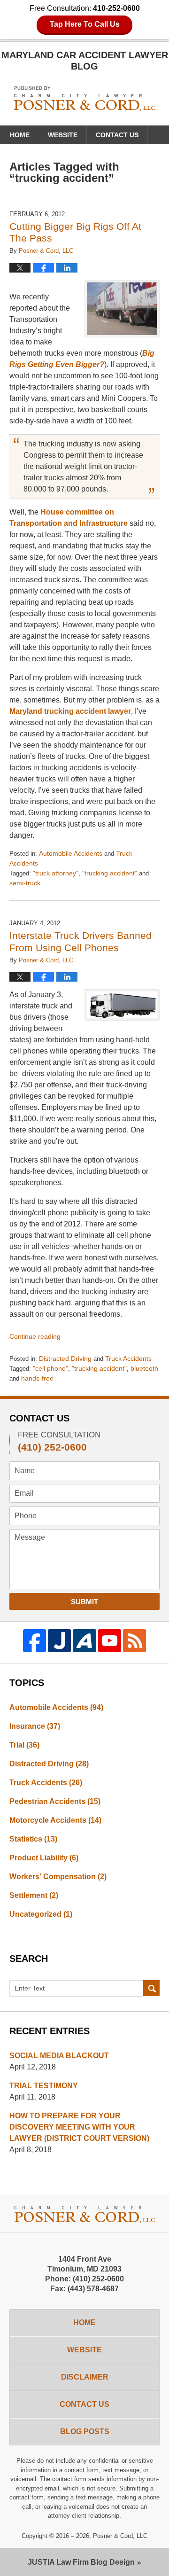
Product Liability (44, 1858)
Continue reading (35, 1336)
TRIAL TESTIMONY (44, 2086)
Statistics (33, 1839)
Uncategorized (41, 1914)
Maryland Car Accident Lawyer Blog (85, 98)
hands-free (37, 1378)
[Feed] (134, 1641)
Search (151, 1989)
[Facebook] (35, 1641)
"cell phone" (50, 1368)
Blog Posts (85, 2432)
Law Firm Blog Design (81, 2562)
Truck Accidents (128, 1358)
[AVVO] (84, 1641)
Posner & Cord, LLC (120, 2536)
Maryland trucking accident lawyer (70, 711)
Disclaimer (85, 2377)
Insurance (35, 1726)
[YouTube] (110, 1641)
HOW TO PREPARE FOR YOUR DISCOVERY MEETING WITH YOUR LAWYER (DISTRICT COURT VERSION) (79, 2127)
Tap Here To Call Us (85, 24)
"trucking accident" (110, 873)
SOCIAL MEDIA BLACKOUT (59, 2056)
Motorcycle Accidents (55, 1820)
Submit (84, 1602)
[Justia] (59, 1641)
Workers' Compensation (58, 1877)
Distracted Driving (65, 1358)
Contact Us (117, 135)
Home (20, 135)
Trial (24, 1745)
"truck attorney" (56, 873)
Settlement (34, 1895)
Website (63, 135)
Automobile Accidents (71, 853)
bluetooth (144, 1368)
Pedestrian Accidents (55, 1801)
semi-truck (25, 883)
